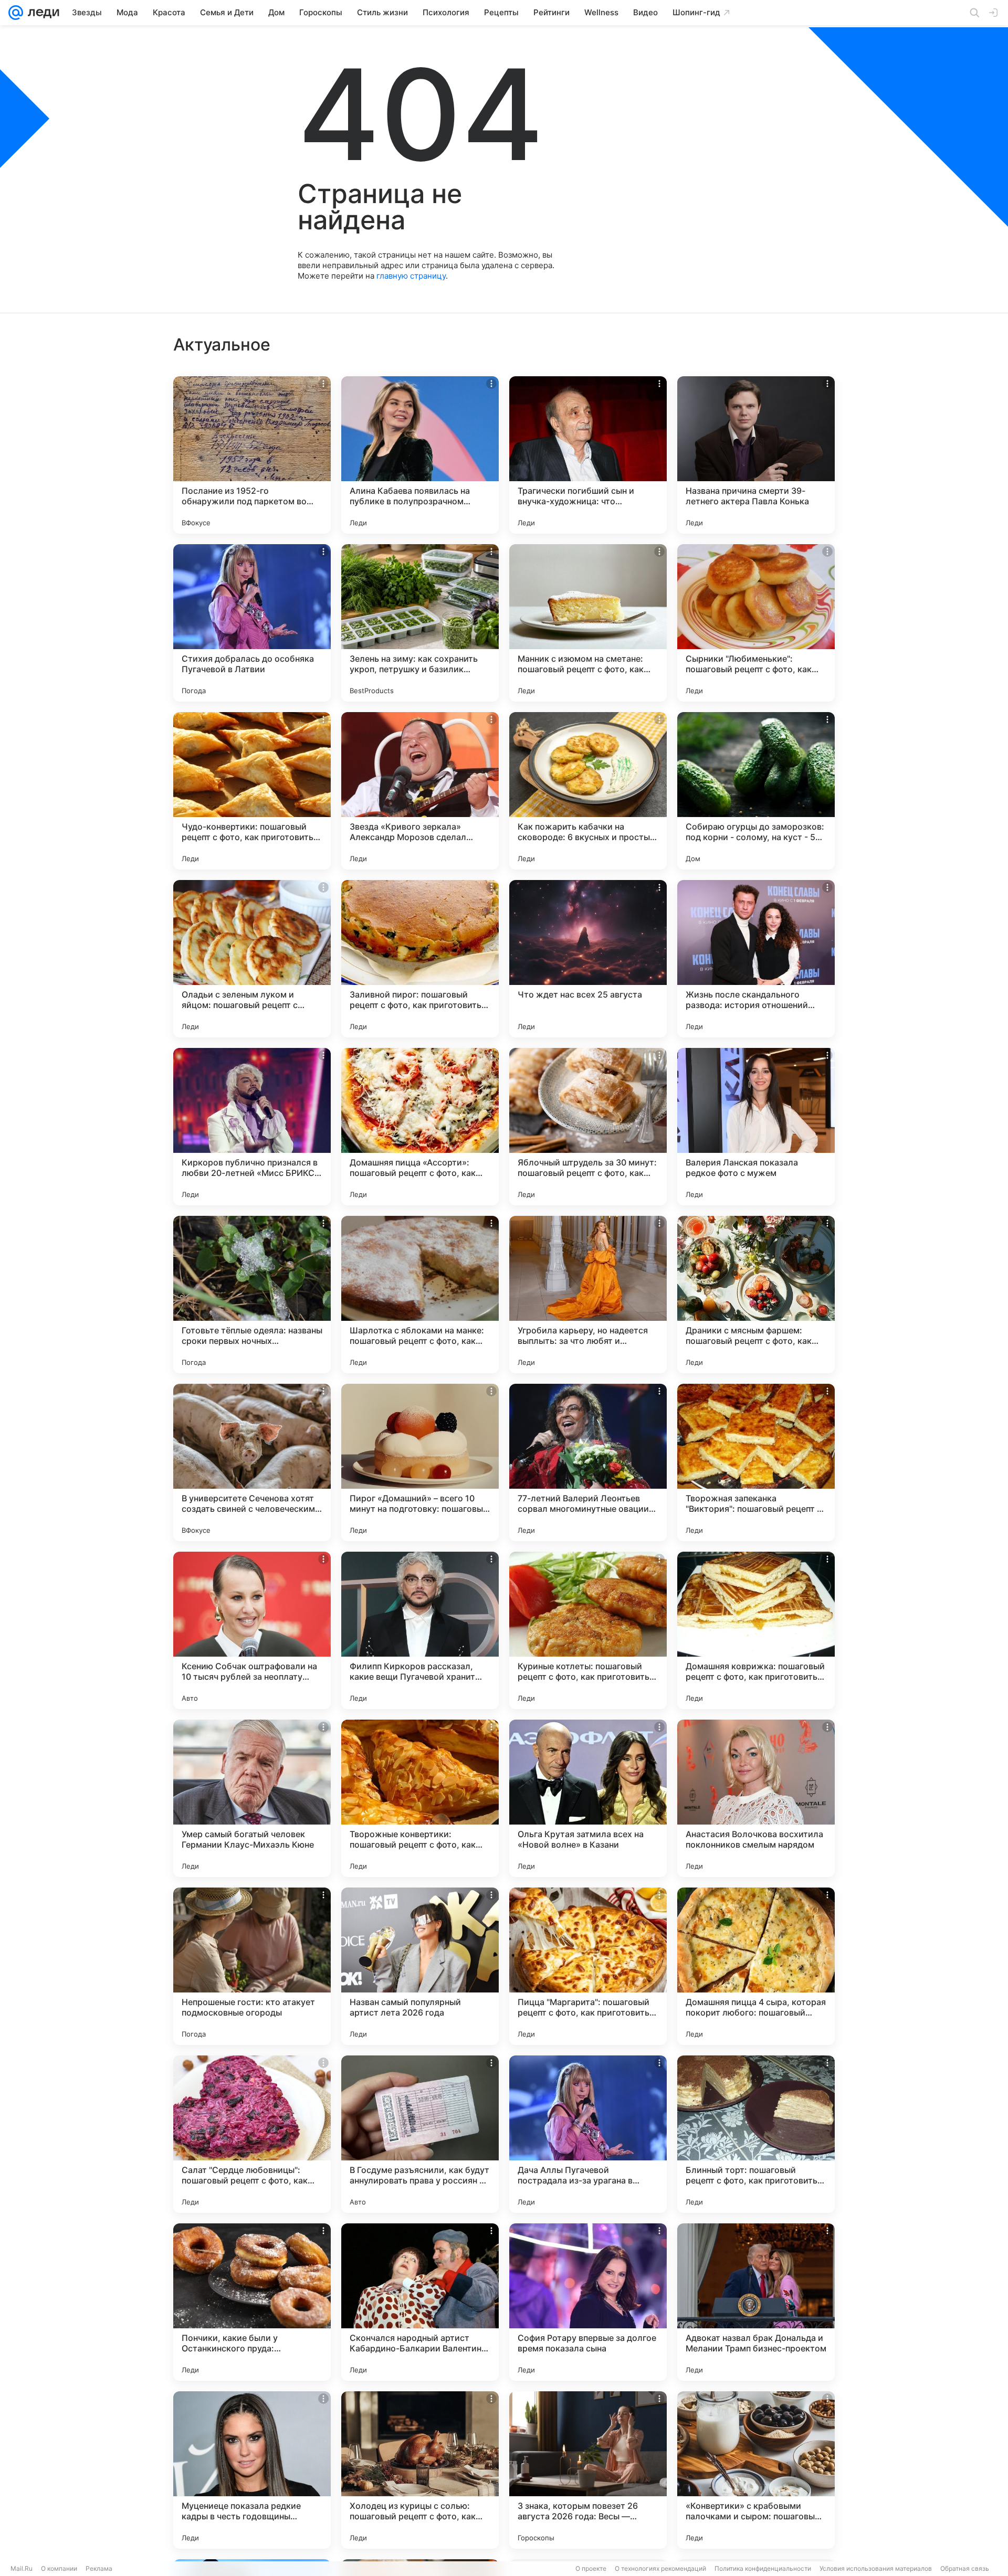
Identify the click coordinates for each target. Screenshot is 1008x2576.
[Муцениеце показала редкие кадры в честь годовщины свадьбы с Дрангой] (252, 2470)
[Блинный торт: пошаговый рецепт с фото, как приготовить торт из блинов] (756, 2134)
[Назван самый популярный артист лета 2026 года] (420, 1966)
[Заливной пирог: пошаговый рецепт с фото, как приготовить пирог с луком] (420, 959)
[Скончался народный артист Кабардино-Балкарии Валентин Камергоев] (420, 2302)
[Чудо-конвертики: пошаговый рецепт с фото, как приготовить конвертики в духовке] (252, 791)
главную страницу (411, 276)
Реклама (99, 2568)
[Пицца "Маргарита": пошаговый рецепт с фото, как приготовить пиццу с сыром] (588, 1966)
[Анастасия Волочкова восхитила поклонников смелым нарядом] (756, 1798)
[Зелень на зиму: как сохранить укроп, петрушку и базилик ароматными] (420, 623)
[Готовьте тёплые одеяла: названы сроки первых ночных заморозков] (252, 1295)
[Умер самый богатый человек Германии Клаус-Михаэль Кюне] (252, 1798)
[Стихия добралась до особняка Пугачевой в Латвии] (252, 623)
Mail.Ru (22, 2568)
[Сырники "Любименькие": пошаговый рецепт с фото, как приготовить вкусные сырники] (756, 623)
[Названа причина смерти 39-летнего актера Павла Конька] (756, 455)
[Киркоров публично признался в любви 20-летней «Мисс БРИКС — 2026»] (252, 1127)
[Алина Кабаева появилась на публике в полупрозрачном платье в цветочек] (420, 455)
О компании (59, 2568)
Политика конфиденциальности (763, 2568)
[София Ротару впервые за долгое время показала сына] (588, 2302)
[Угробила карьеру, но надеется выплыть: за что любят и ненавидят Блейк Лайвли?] (588, 1295)
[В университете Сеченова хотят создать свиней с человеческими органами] (252, 1462)
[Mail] (16, 13)
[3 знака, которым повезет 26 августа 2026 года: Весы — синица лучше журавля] (588, 2470)
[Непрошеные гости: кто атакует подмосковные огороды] (252, 1966)
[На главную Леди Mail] (41, 13)
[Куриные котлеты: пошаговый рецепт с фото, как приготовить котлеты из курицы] (588, 1630)
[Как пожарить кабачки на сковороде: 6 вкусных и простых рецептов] (588, 791)
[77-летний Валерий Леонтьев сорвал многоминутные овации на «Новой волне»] (588, 1462)
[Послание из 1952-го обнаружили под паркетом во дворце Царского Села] (252, 455)
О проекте (591, 2568)
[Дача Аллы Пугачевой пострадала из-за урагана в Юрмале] (588, 2134)
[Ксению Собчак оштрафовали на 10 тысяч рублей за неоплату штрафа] (252, 1630)
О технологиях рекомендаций (660, 2568)
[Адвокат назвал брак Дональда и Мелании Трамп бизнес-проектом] (756, 2302)
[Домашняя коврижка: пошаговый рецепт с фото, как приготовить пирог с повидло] (756, 1630)
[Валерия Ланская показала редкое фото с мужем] (756, 1127)
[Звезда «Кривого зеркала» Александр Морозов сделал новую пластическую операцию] (420, 791)
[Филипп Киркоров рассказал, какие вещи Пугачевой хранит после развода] (420, 1630)
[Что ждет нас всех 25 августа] (588, 959)
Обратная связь (965, 2568)
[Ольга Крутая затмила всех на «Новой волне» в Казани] (588, 1798)
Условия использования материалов (876, 2568)
